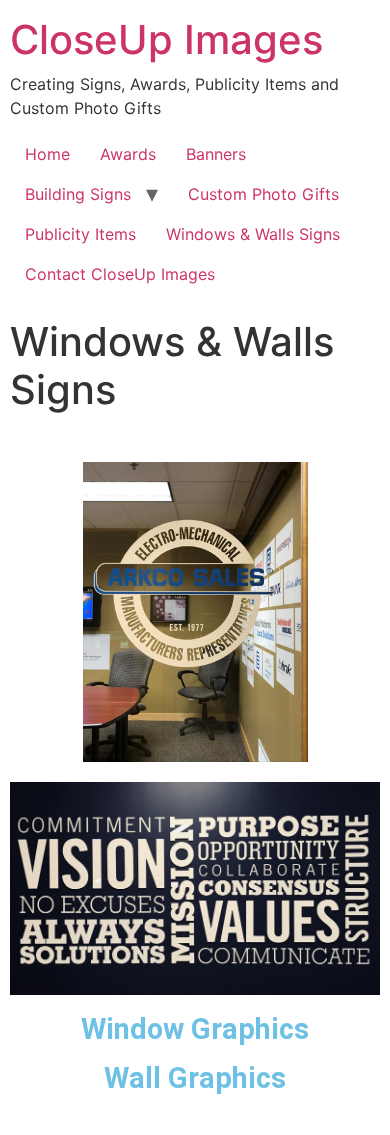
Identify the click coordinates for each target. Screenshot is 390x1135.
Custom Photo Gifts (263, 194)
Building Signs (78, 194)
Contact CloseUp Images (120, 274)
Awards (128, 154)
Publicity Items (80, 234)
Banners (216, 154)
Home (47, 154)
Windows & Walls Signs (253, 234)
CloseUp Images (166, 39)
